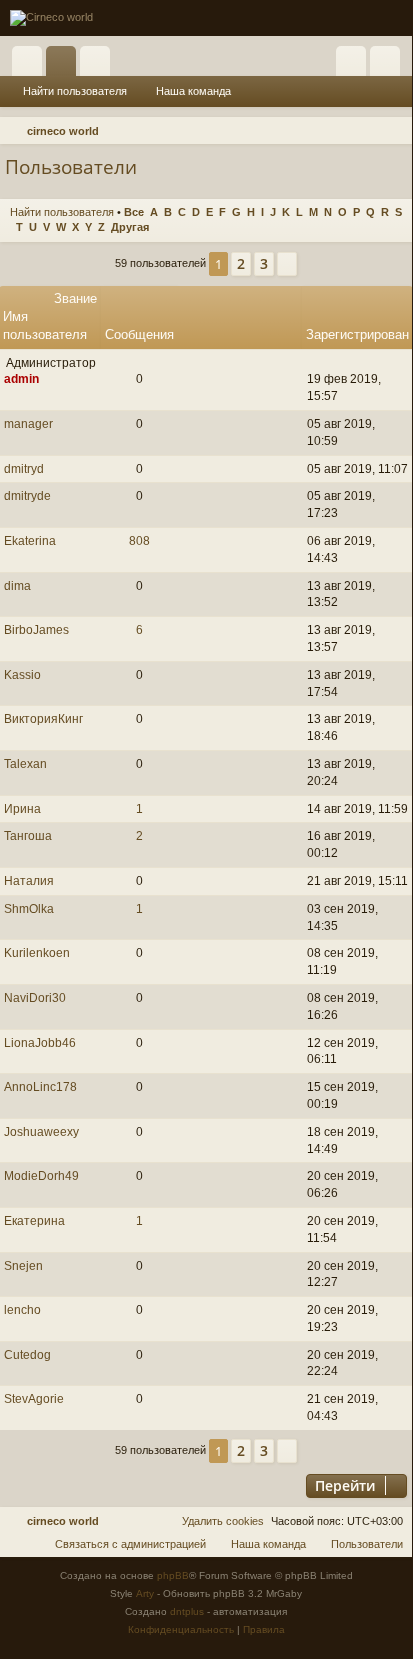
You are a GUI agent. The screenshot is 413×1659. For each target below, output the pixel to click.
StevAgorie (34, 1399)
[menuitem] (394, 131)
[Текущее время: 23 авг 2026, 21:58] (368, 131)
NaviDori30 (35, 998)
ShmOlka (29, 909)
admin (21, 379)
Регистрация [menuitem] (389, 65)
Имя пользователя (45, 325)
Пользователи (99, 65)
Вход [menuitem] (355, 65)
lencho (22, 1310)
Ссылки (31, 65)
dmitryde (27, 496)
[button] (287, 264)
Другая (130, 227)
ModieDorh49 (41, 1176)
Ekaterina (30, 541)
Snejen (23, 1266)
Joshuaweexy (41, 1132)
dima (17, 586)
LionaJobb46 (40, 1043)
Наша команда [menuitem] (193, 91)
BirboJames (36, 630)
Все (134, 212)
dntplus (187, 1611)
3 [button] (264, 263)
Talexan (25, 764)
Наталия (29, 881)
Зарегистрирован (357, 334)
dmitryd (24, 469)
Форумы (65, 65)
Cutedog (27, 1355)
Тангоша (28, 836)
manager (28, 424)
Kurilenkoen (37, 953)
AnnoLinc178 (40, 1087)
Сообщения (139, 334)
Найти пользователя (75, 91)
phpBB (173, 1575)
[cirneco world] (51, 18)
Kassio (22, 675)
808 (139, 541)
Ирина (22, 809)
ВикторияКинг (43, 719)
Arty (145, 1593)
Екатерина (34, 1221)
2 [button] (241, 263)
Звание (75, 298)
